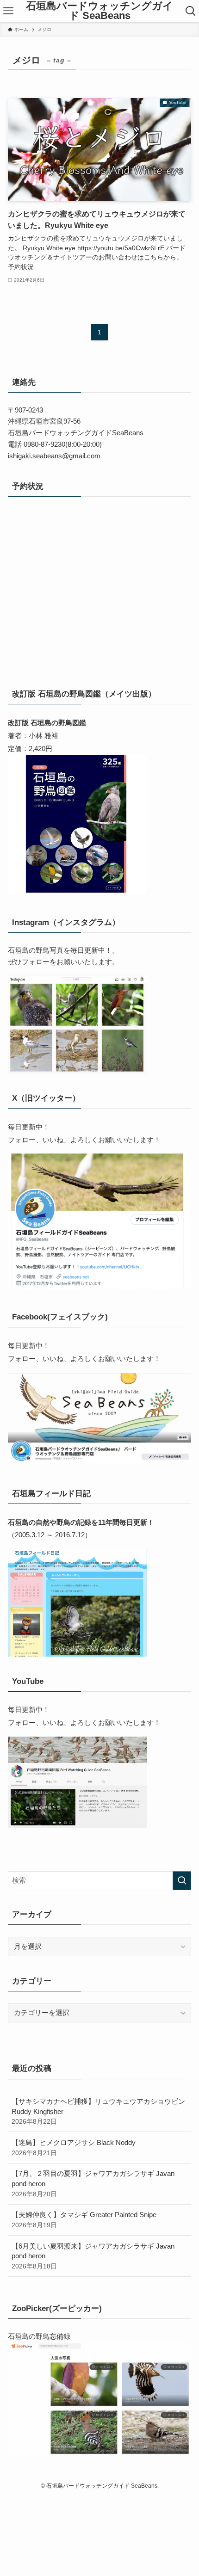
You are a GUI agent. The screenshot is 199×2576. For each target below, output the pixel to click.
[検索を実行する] (182, 1881)
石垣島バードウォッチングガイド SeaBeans (99, 11)
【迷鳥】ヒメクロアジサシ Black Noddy (74, 2148)
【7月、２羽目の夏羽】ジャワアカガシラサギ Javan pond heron (93, 2183)
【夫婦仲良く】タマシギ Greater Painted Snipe (84, 2220)
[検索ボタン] (191, 11)
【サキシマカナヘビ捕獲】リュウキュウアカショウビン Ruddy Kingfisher (98, 2111)
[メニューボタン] (8, 11)
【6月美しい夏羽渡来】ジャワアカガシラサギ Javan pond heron (93, 2256)
